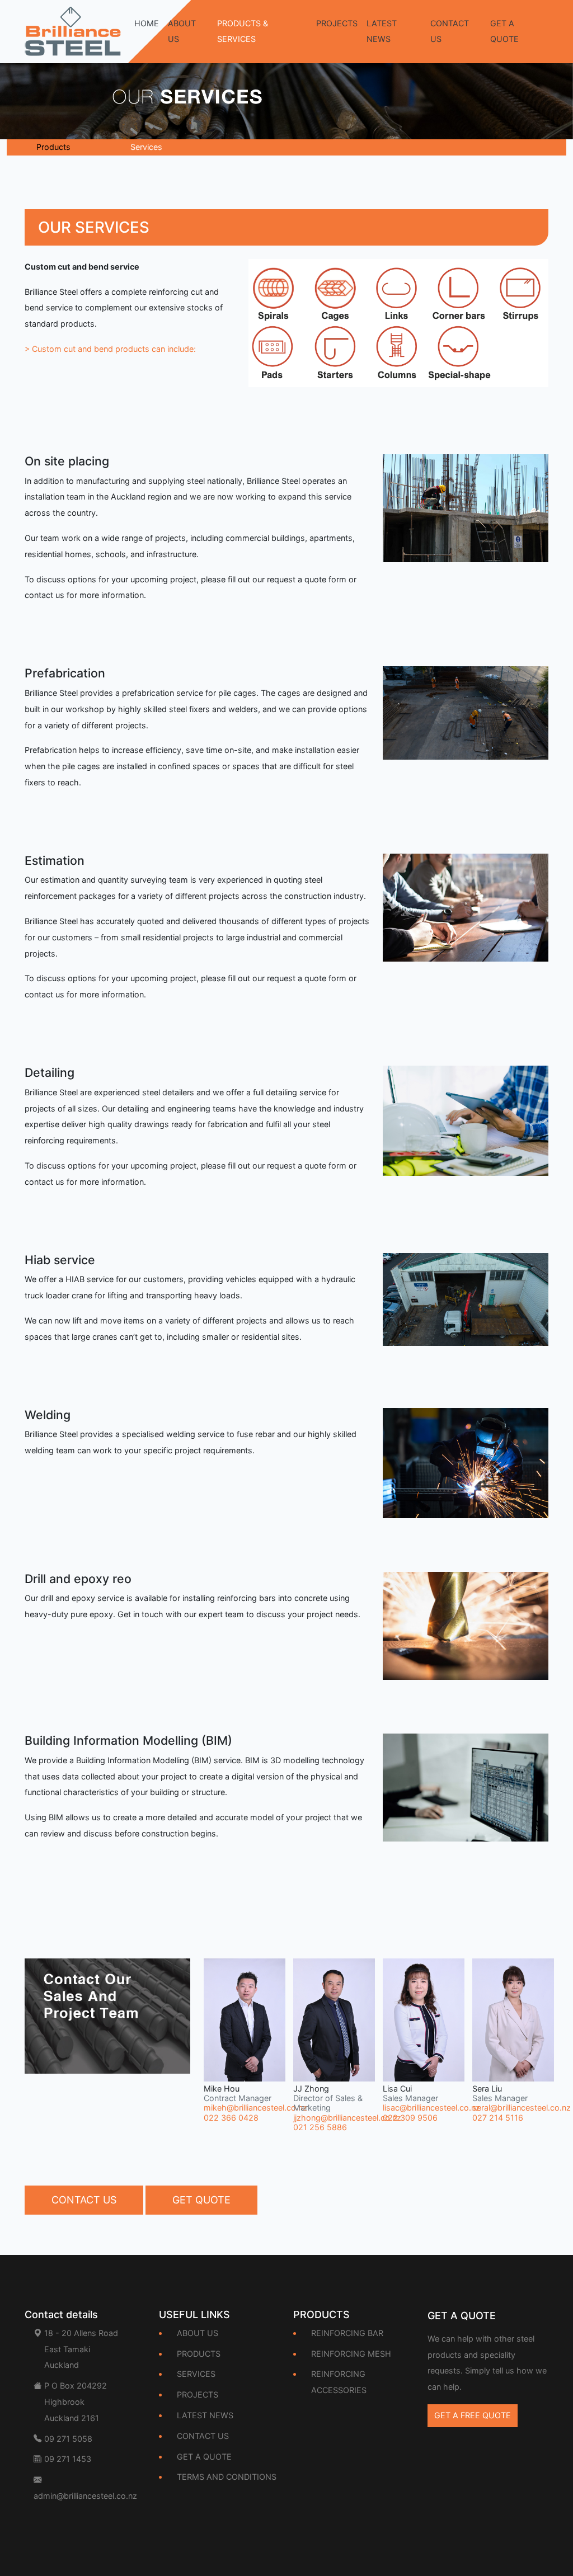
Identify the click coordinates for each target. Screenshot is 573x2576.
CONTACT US (450, 31)
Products (53, 147)
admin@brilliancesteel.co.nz (85, 2496)
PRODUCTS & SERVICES (243, 31)
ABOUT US (182, 31)
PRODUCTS (199, 2354)
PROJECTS (337, 23)
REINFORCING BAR (347, 2333)
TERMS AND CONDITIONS (227, 2477)
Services (146, 147)
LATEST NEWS (382, 31)
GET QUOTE (201, 2200)
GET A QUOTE (504, 31)
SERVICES (196, 2374)
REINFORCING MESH (351, 2354)
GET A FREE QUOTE (473, 2415)
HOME (147, 23)
